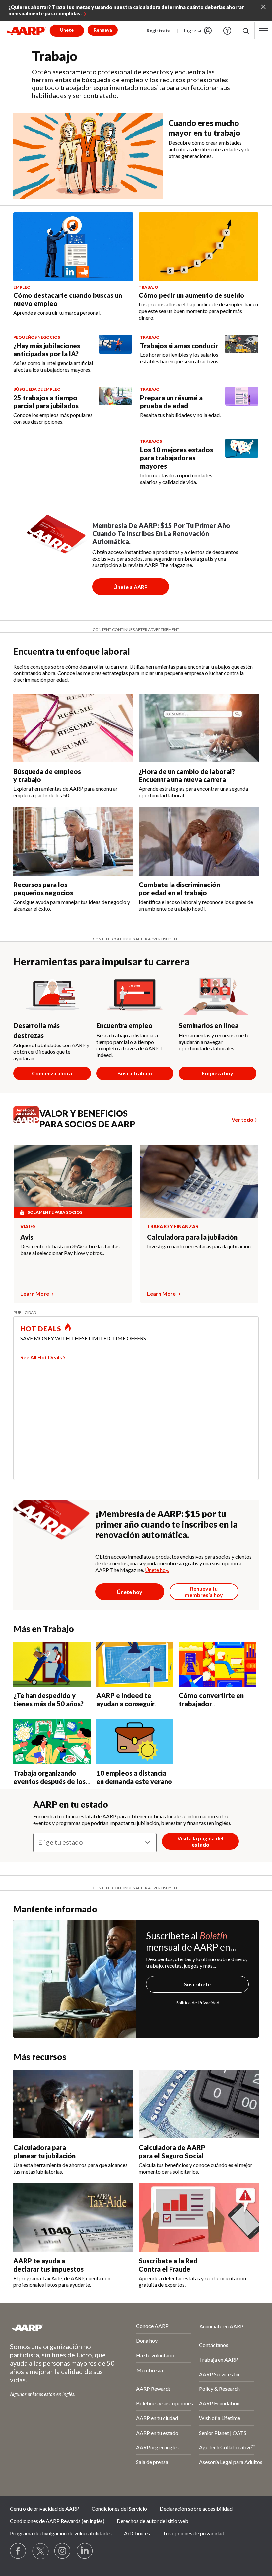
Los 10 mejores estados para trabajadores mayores (176, 458)
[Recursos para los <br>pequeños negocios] (73, 841)
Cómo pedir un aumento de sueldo (192, 295)
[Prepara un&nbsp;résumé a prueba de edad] (242, 402)
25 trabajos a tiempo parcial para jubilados (46, 402)
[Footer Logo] (55, 2328)
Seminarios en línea (209, 1025)
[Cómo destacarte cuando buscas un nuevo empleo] (73, 247)
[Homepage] (27, 31)
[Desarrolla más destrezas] (52, 993)
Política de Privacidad (197, 2002)
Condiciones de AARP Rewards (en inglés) (57, 2521)
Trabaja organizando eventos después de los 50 (49, 1781)
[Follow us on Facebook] (18, 2551)
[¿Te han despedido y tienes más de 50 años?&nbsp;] (52, 1664)
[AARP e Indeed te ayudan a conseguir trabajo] (135, 1664)
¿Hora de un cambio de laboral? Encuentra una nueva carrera (187, 775)
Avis (27, 1237)
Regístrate (159, 31)
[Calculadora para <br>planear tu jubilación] (73, 2104)
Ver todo (242, 1120)
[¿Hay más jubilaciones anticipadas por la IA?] (115, 354)
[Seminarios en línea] (218, 993)
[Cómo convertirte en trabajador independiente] (218, 1664)
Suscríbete (197, 1984)
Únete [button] (67, 30)
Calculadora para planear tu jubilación (44, 2151)
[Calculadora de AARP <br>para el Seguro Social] (199, 2104)
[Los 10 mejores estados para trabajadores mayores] (242, 462)
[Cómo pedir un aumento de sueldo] (199, 247)
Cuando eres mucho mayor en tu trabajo (204, 128)
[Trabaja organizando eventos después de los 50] (52, 1742)
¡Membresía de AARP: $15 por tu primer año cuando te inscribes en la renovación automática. (166, 1524)
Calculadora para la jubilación (192, 1237)
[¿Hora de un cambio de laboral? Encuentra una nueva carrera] (199, 728)
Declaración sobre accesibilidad (196, 2509)
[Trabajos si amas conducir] (242, 350)
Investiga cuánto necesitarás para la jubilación (199, 1246)
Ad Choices (137, 2533)
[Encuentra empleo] (135, 993)
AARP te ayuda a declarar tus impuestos (48, 2265)
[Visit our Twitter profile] (40, 2551)
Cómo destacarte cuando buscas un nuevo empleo (68, 299)
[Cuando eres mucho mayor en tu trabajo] (88, 156)
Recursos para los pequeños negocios (43, 889)
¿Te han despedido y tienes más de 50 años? (49, 1700)
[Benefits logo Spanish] (29, 1121)
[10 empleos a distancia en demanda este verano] (135, 1742)
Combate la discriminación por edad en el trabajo (179, 889)
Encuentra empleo (124, 1025)
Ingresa (193, 30)
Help (227, 31)
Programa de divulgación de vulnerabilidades (61, 2533)
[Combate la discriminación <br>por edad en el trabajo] (199, 841)
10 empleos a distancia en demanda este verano (134, 1777)
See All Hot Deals (41, 1357)
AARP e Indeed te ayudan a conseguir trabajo (125, 1704)
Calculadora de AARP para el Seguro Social (172, 2151)
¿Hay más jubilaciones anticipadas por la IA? (47, 350)
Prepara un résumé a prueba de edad (171, 402)
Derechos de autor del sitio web (153, 2521)
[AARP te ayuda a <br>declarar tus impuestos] (73, 2217)
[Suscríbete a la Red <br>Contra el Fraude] (199, 2217)
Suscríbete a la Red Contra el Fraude (168, 2265)
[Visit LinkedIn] (85, 2551)
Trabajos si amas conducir (179, 346)
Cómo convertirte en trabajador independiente (211, 1704)
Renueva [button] (103, 30)
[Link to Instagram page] (63, 2551)
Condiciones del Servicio (119, 2509)
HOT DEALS (41, 1329)
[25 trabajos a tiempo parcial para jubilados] (115, 406)
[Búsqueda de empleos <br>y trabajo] (73, 728)
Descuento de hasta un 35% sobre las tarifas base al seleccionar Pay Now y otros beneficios (70, 1250)
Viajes (28, 1227)
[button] (246, 31)
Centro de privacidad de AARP (45, 2509)
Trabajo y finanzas (173, 1227)
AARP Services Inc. (220, 2374)
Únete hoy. (157, 1570)
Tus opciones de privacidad (193, 2533)
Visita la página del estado (200, 1841)
